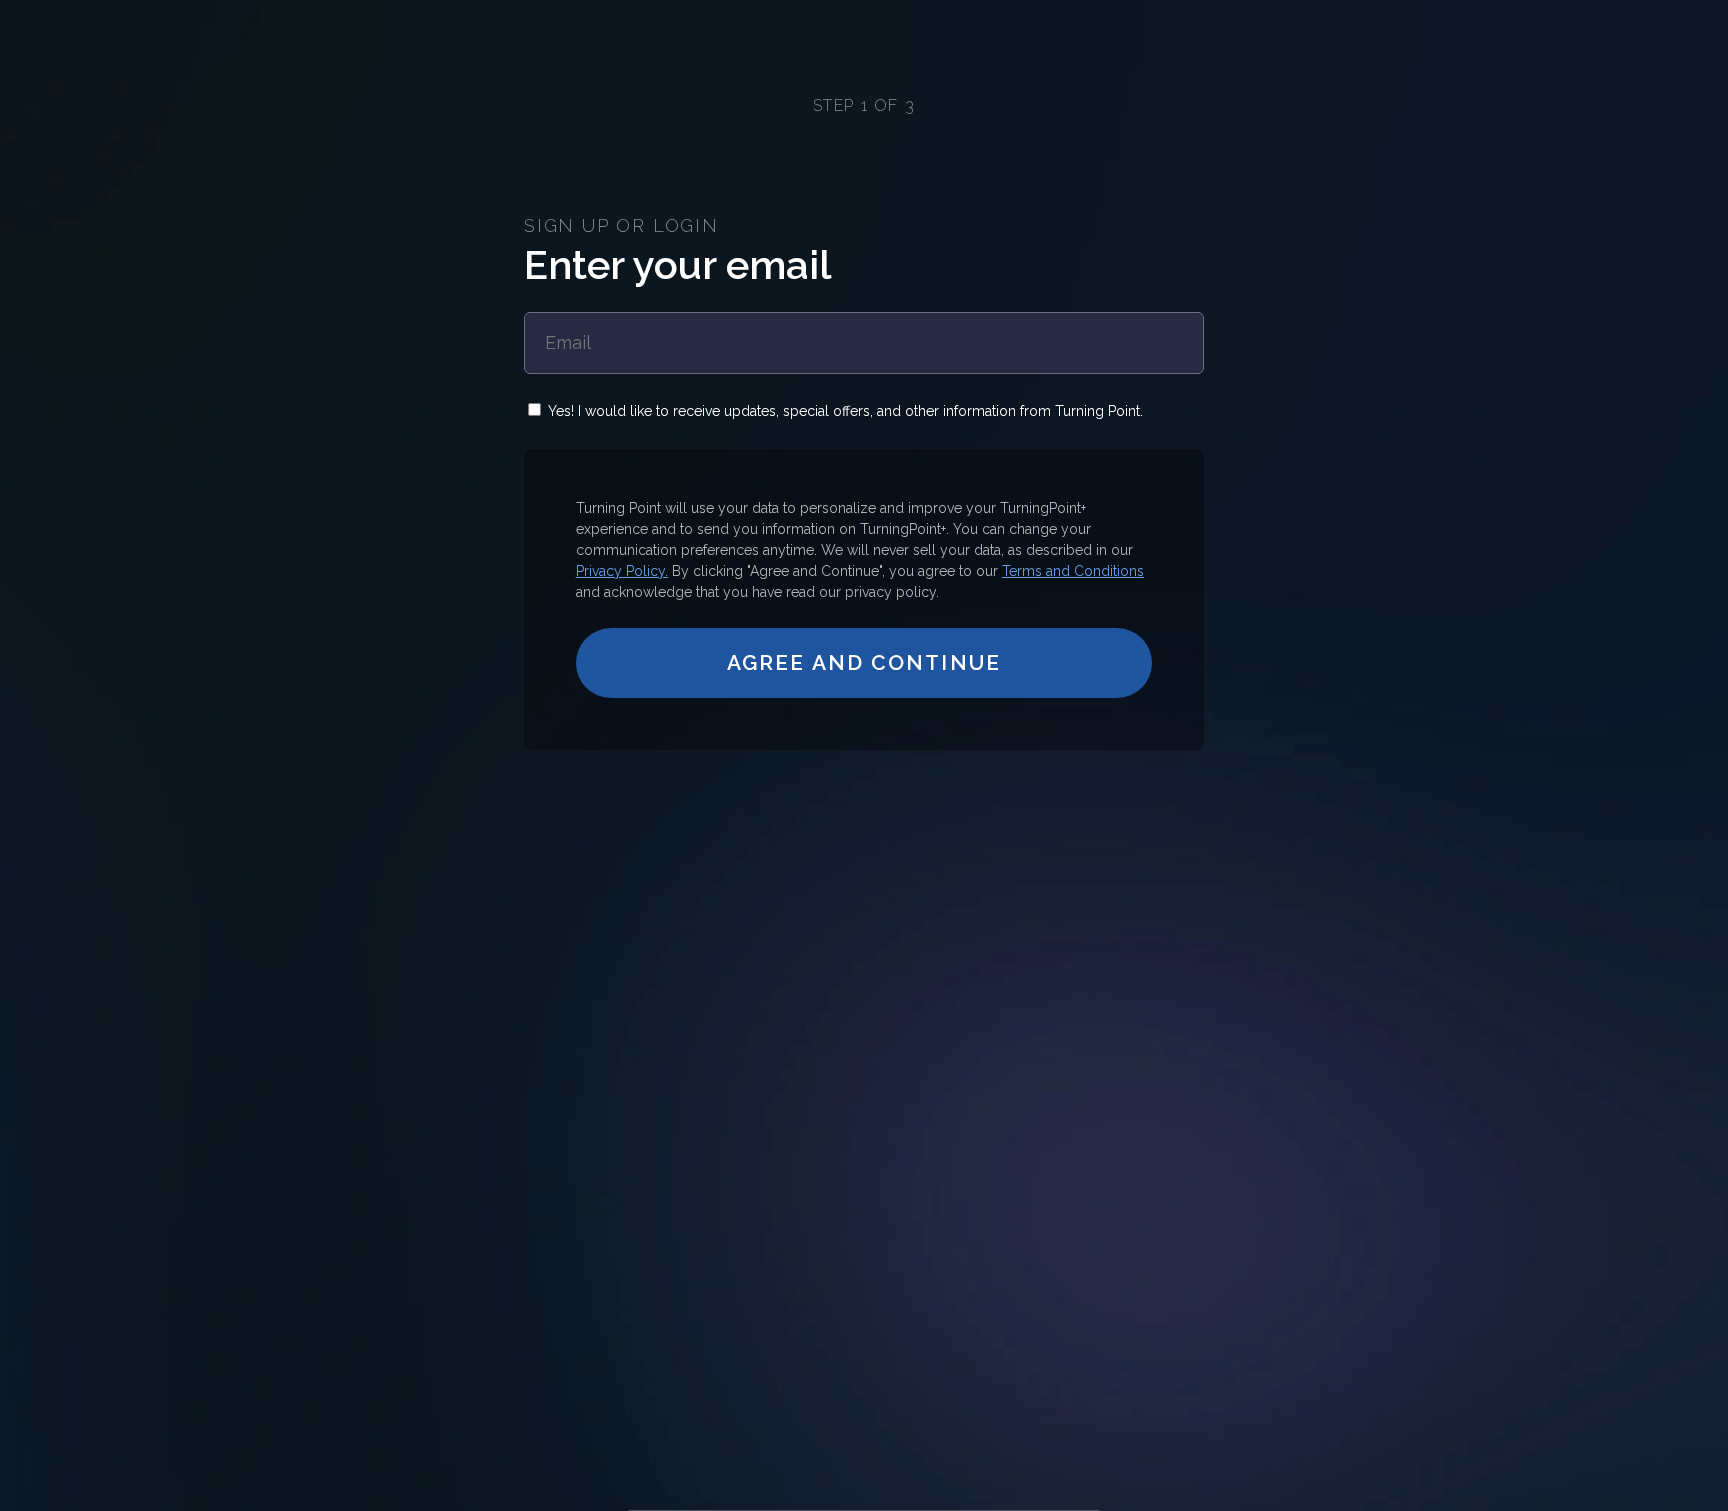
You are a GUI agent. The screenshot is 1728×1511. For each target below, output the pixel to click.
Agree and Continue (864, 662)
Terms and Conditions (1073, 571)
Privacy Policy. (622, 571)
